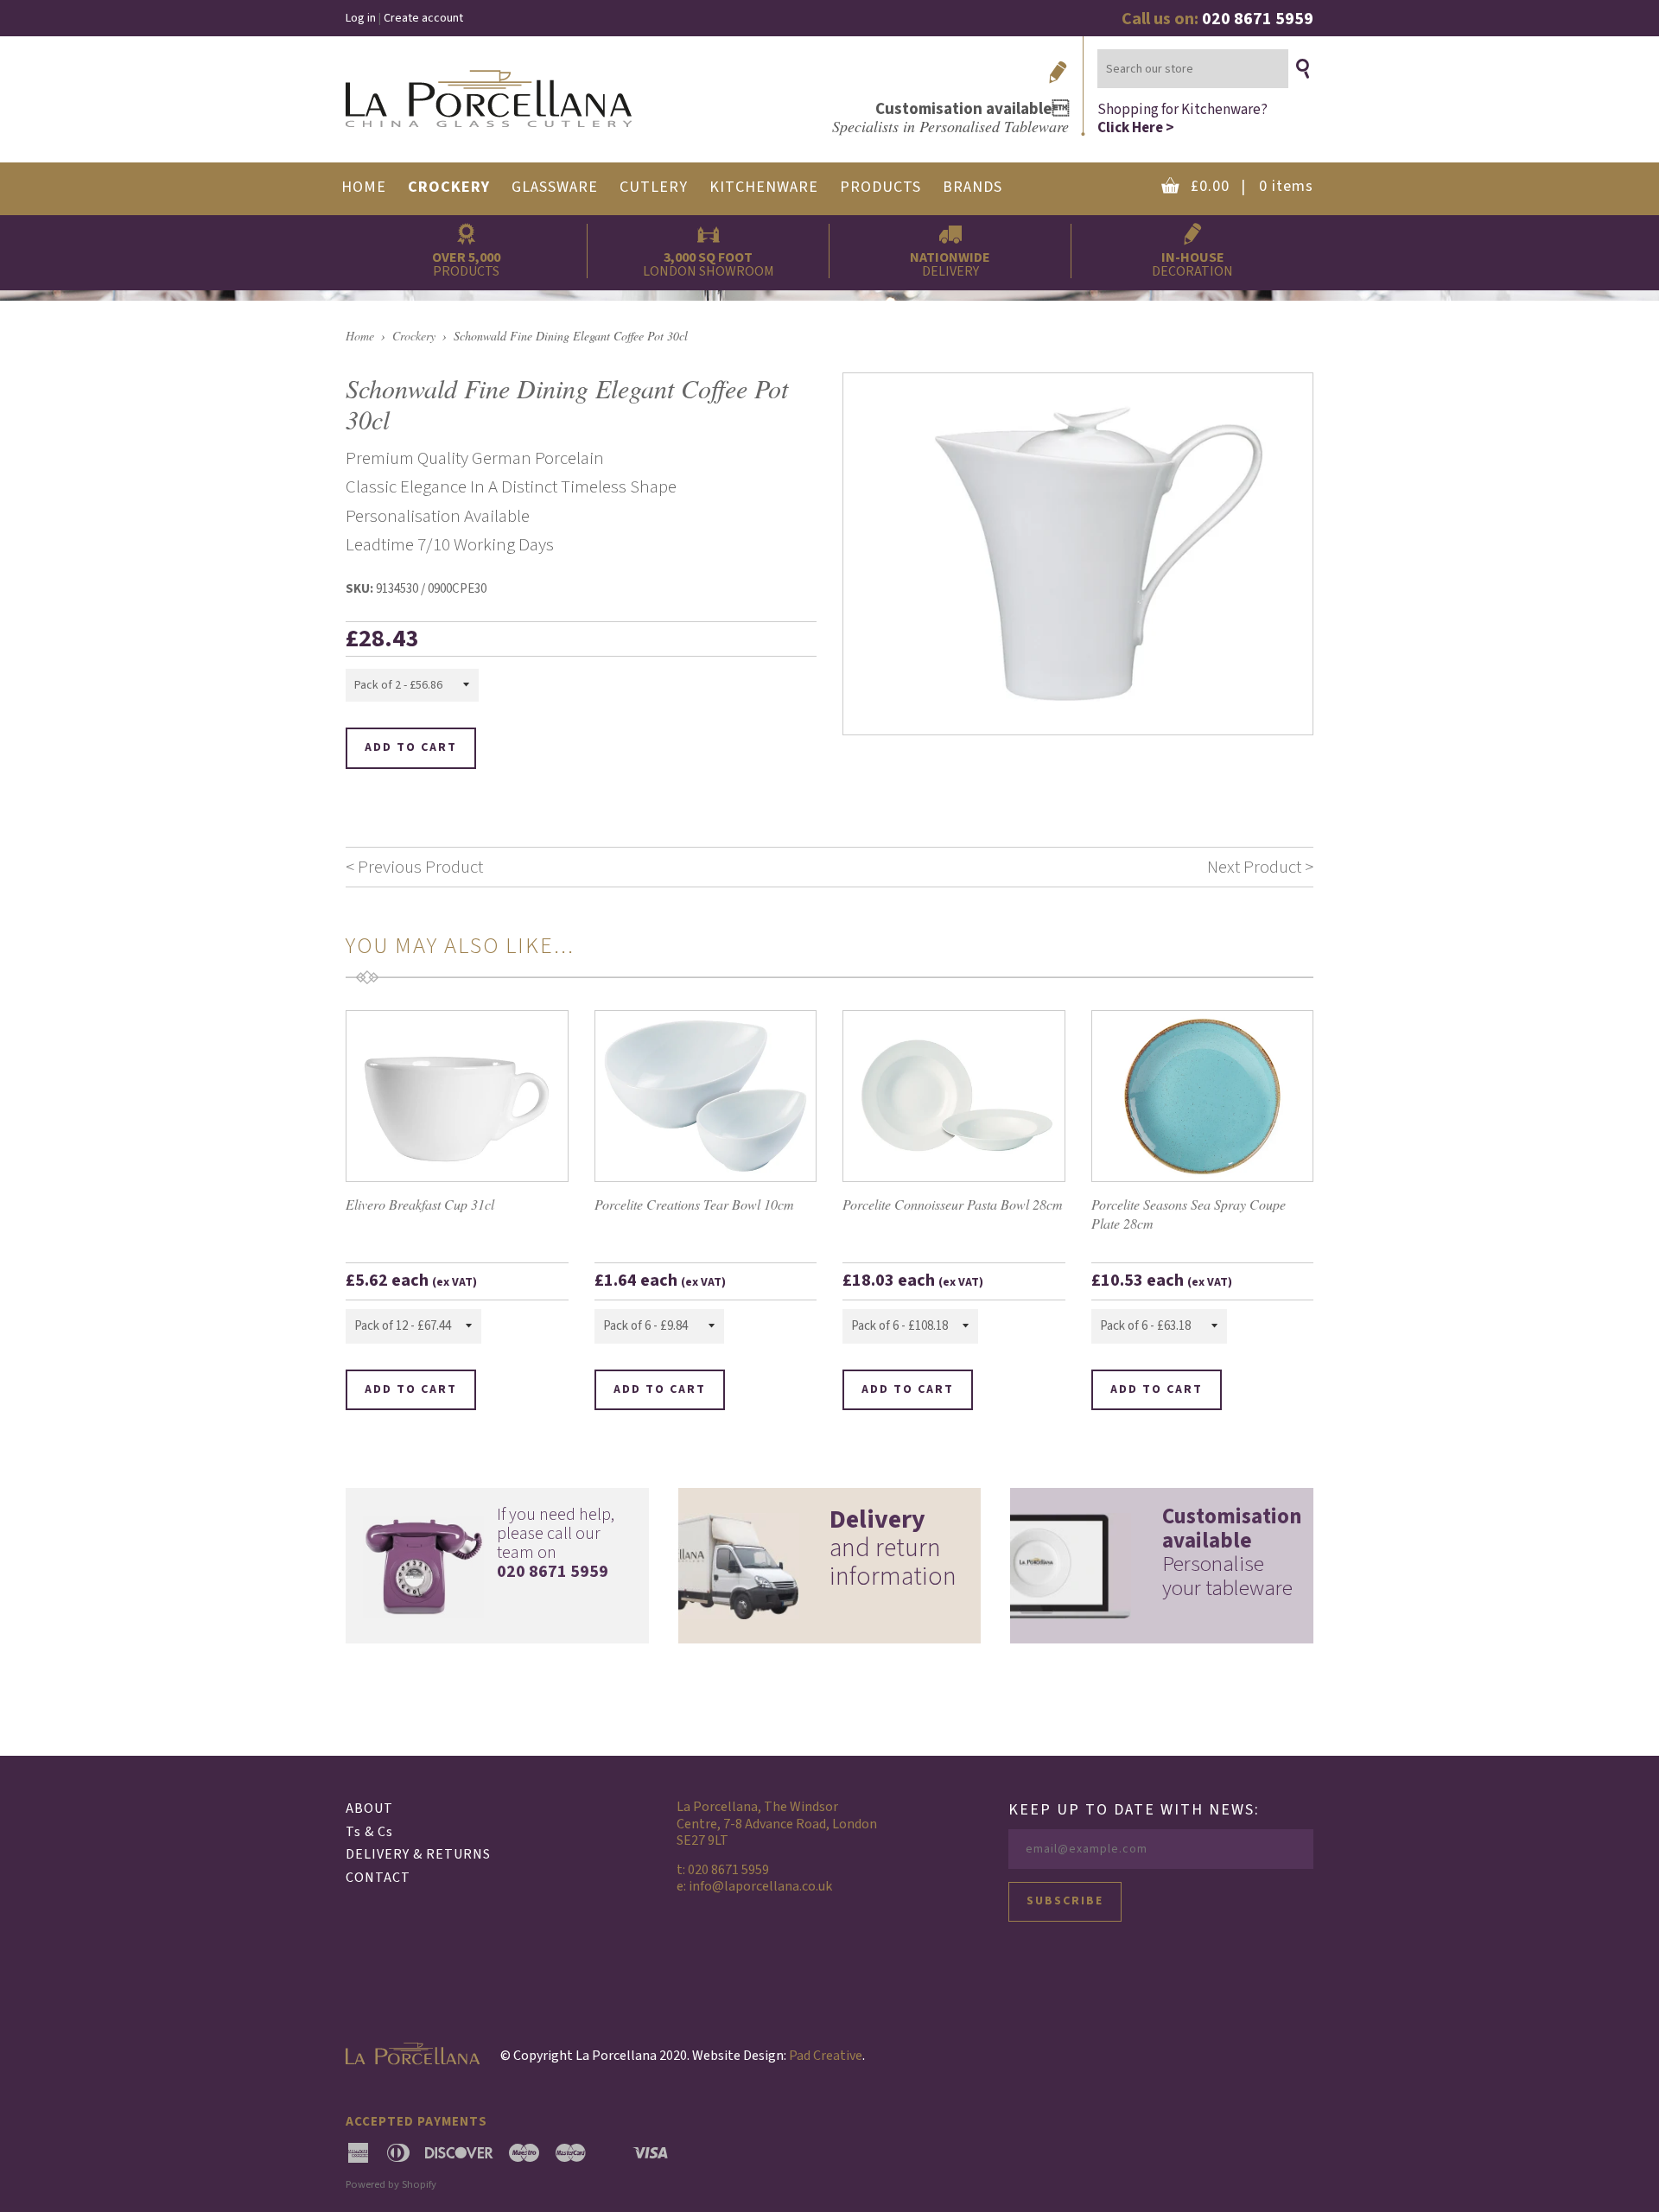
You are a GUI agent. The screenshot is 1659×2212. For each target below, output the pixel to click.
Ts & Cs (369, 1832)
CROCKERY (449, 187)
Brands (973, 187)
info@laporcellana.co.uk (760, 1886)
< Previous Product (414, 867)
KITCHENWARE (764, 187)
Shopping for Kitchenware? (1182, 118)
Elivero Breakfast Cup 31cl (420, 1204)
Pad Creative (826, 2056)
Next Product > (1260, 867)
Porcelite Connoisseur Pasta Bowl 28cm (953, 1204)
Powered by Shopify (391, 2184)
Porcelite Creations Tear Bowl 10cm (694, 1204)
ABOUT (369, 1808)
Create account (423, 18)
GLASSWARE (555, 187)
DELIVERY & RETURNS (418, 1854)
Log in (361, 18)
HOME (364, 187)
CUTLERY (654, 187)
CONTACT (378, 1878)
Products (880, 187)
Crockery (414, 336)
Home (360, 336)
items (1252, 186)
